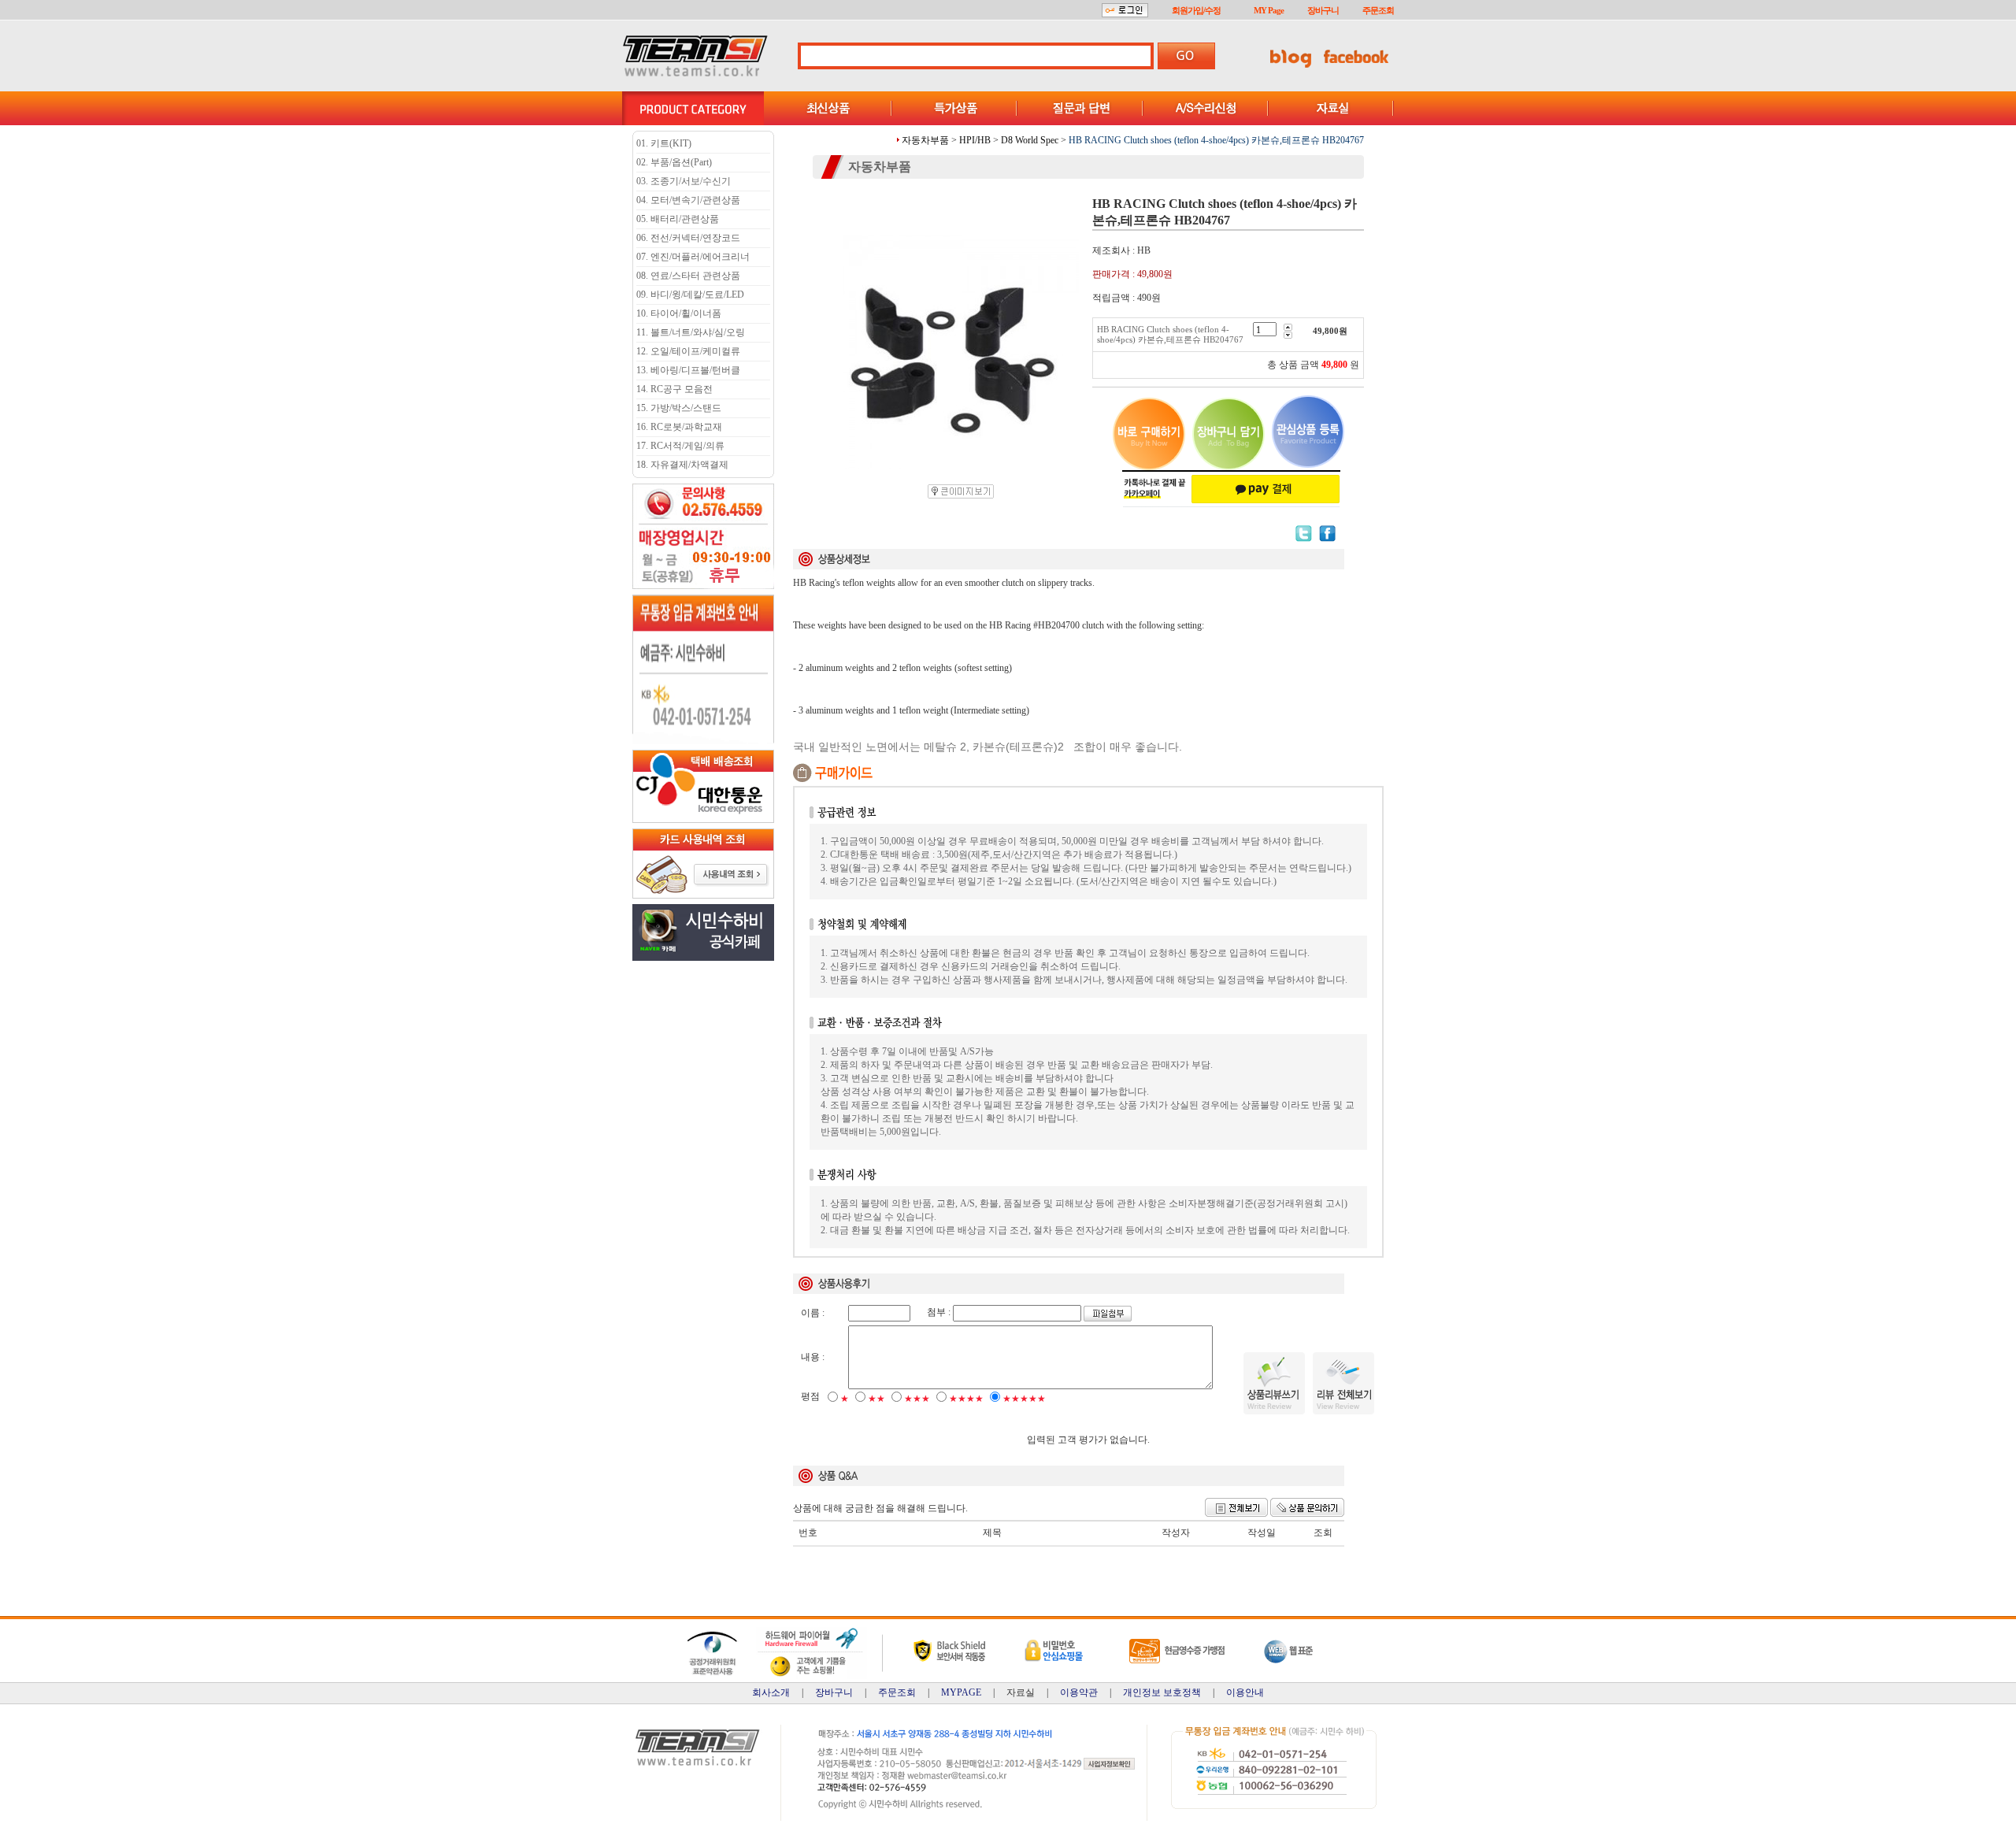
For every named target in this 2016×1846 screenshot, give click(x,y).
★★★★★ (1024, 1399)
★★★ (917, 1399)
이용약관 (1079, 1692)
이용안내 (1245, 1692)
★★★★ (966, 1399)
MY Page (1269, 10)
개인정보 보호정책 (1162, 1692)
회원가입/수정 (1196, 10)
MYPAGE (961, 1692)
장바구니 (1323, 10)
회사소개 (771, 1692)
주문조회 (1378, 10)
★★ (876, 1399)
